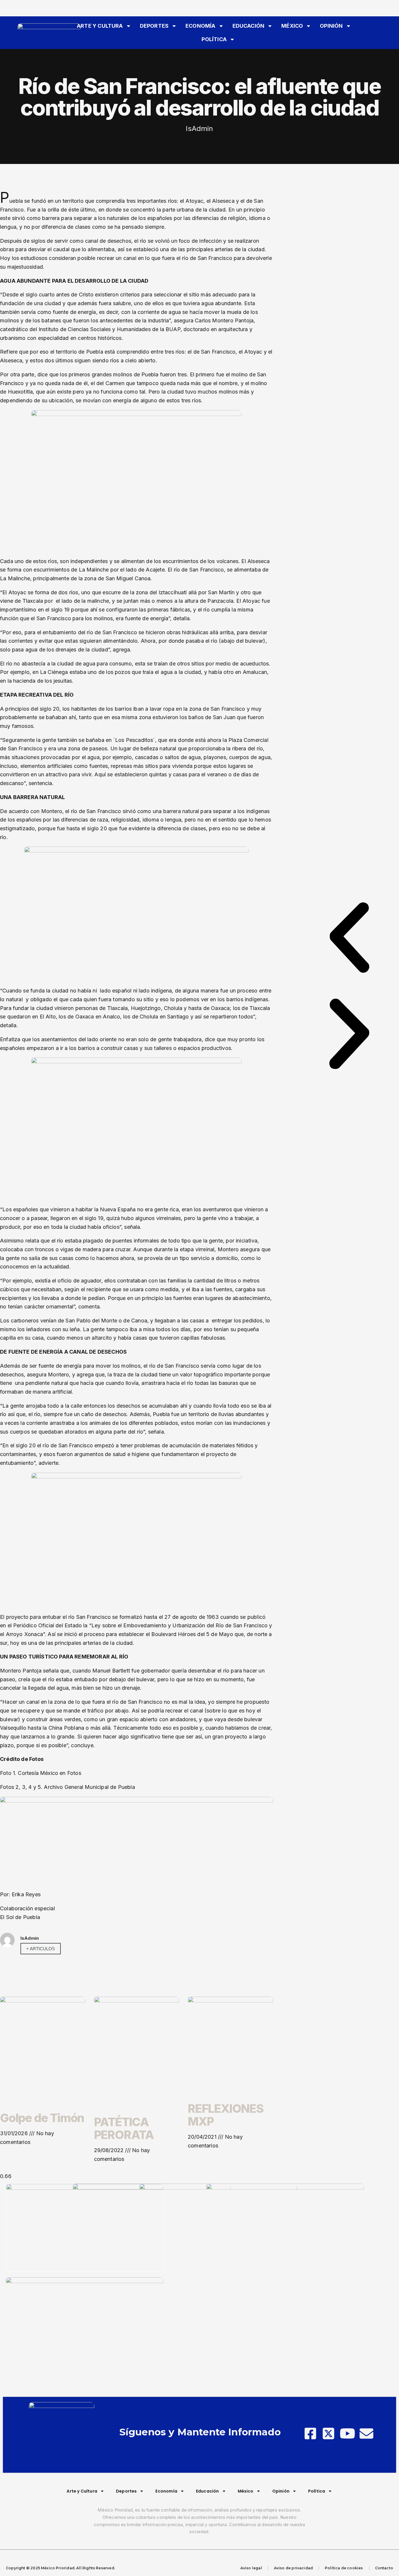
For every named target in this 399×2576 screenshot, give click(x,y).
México (292, 26)
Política (214, 39)
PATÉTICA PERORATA (124, 2128)
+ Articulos (41, 1949)
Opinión (331, 26)
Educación (249, 26)
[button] (349, 939)
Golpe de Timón (42, 2118)
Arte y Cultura (100, 26)
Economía (200, 26)
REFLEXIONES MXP (226, 2115)
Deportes (154, 26)
